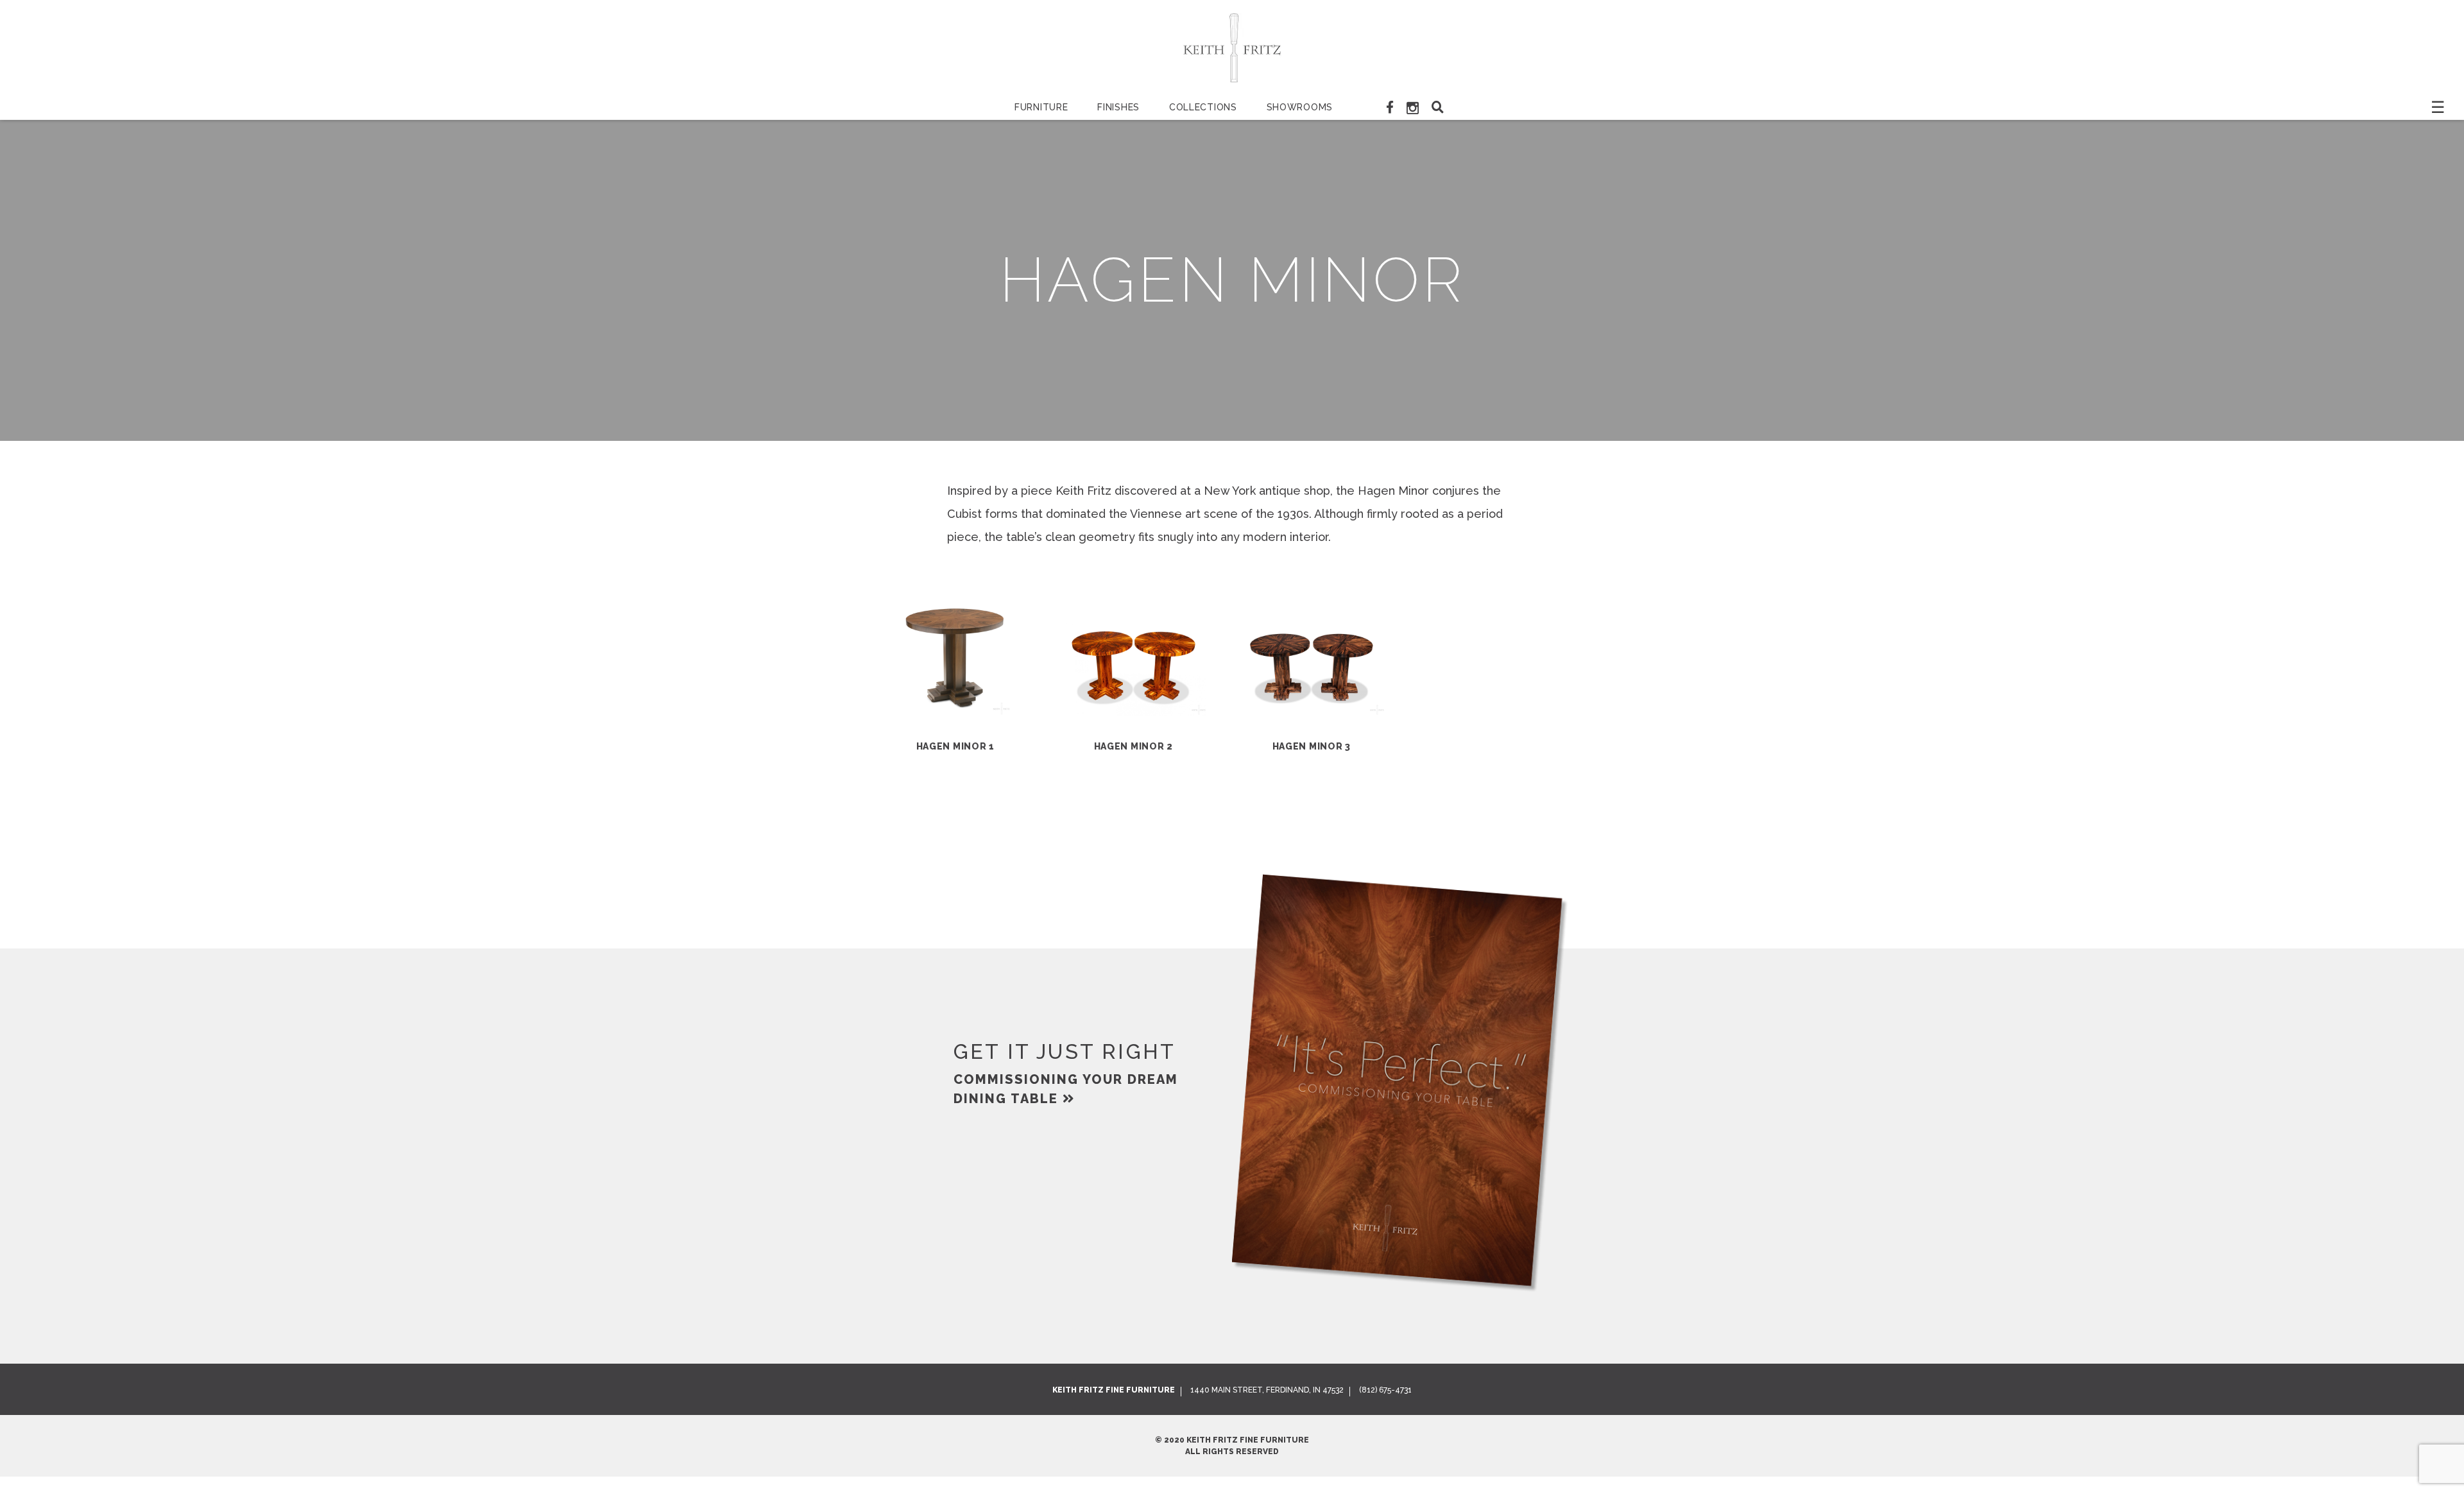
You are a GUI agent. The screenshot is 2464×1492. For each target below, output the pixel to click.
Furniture (1041, 107)
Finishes (1118, 107)
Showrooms (1300, 107)
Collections (1203, 107)
